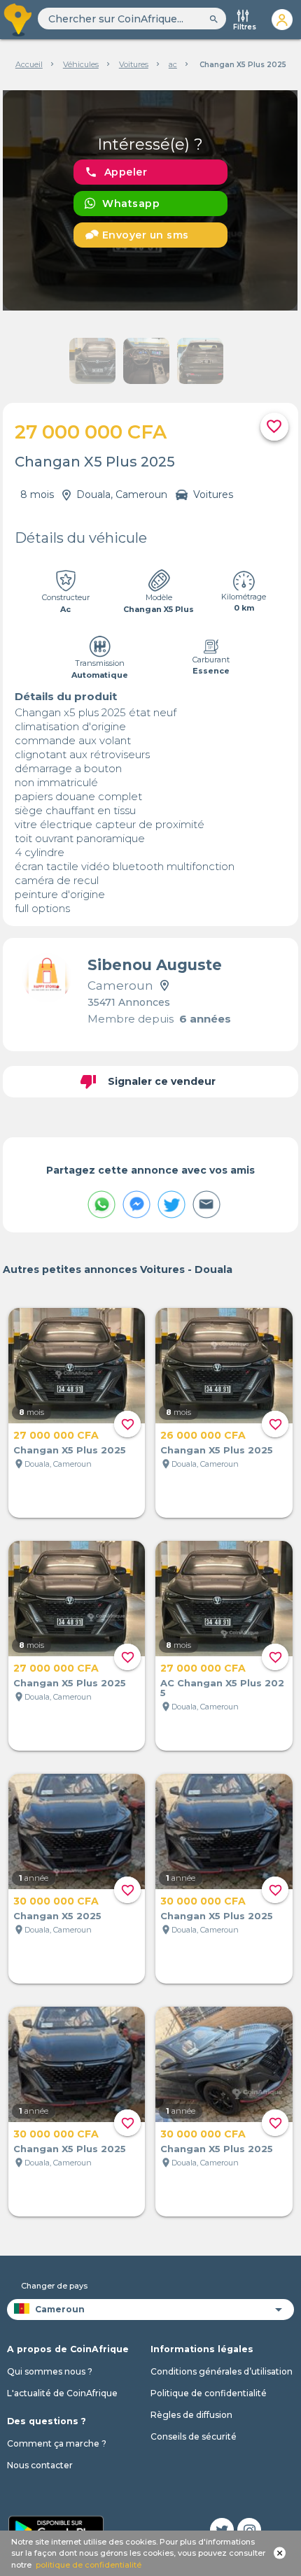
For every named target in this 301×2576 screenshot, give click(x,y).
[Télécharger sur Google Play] (56, 2528)
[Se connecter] (282, 20)
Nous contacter (40, 2465)
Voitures (134, 64)
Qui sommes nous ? (50, 2371)
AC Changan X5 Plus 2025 (222, 1688)
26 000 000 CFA (203, 1435)
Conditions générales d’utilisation (222, 2371)
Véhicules (81, 64)
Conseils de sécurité (194, 2436)
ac (173, 64)
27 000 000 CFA (56, 1435)
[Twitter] (222, 2530)
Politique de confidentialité (209, 2393)
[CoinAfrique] (19, 20)
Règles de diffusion (191, 2415)
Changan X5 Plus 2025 (70, 1450)
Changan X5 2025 (57, 1916)
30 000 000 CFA (56, 1901)
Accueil (29, 64)
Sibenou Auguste (155, 965)
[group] (150, 200)
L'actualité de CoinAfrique (62, 2393)
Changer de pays (54, 2286)
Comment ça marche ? (57, 2443)
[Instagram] (249, 2530)
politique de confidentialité (89, 2565)
